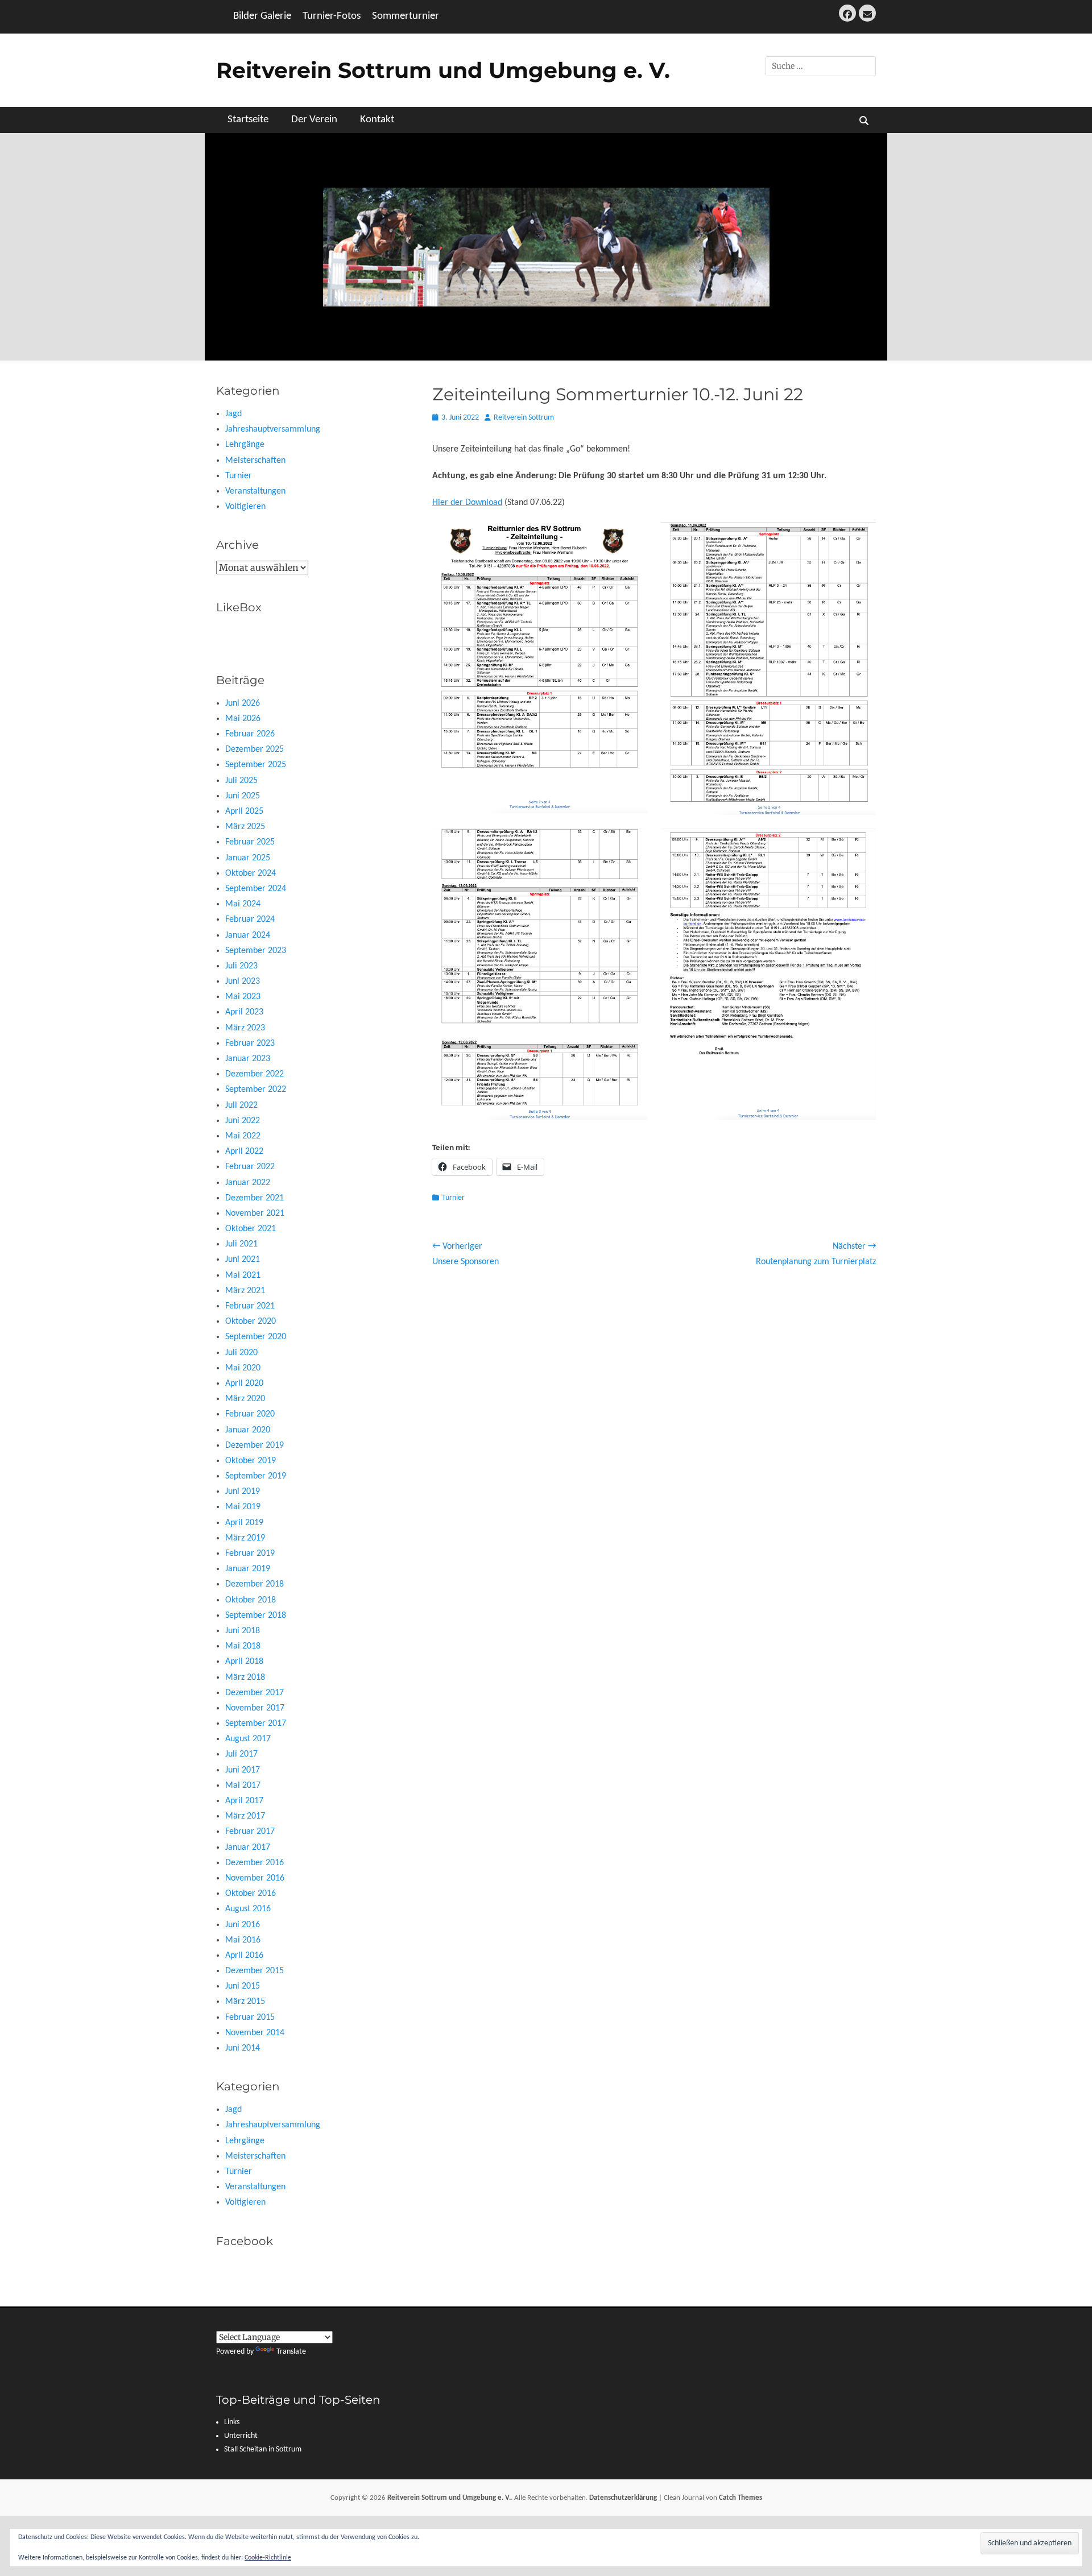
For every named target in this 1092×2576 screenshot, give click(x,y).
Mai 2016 (243, 1940)
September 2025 (256, 765)
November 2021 (255, 1214)
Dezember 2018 (255, 1584)
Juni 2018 (243, 1631)
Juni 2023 (243, 981)
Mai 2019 (243, 1507)
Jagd (233, 414)
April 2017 (244, 1801)
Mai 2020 (243, 1368)
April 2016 (244, 1956)
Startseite (248, 120)
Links (232, 2422)
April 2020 (244, 1384)
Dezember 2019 (255, 1446)
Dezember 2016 (255, 1863)
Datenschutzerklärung (623, 2498)
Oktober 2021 (251, 1229)
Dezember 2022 (255, 1074)
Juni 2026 (243, 703)
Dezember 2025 (255, 749)
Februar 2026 (250, 734)
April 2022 (244, 1152)
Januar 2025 (248, 858)
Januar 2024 (248, 935)
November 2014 (255, 2033)
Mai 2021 (243, 1275)
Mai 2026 (243, 719)
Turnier (453, 1198)
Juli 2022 (241, 1105)
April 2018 (244, 1662)
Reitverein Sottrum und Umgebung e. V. (443, 70)
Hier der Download (467, 503)
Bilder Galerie (262, 16)
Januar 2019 (248, 1569)
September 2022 (256, 1090)
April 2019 (244, 1523)
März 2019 (245, 1538)
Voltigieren (245, 507)
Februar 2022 (250, 1167)
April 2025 (244, 811)
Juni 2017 (243, 1770)
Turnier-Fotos (332, 16)
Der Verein (314, 120)
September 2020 (256, 1337)
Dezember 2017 (255, 1693)
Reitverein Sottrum (524, 418)
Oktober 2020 (251, 1322)
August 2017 (248, 1739)
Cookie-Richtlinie (268, 2558)
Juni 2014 (243, 2048)
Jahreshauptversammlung (273, 429)
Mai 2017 (243, 1786)
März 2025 (245, 827)
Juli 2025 (241, 781)
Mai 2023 (243, 997)
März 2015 (245, 2002)
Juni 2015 (243, 1986)
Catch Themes (741, 2498)
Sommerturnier (406, 16)
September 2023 (256, 951)
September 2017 (256, 1724)
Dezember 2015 (255, 1971)
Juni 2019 (243, 1492)
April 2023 (244, 1012)
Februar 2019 (250, 1554)
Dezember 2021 (255, 1198)
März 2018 (245, 1678)
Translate (291, 2352)
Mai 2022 (243, 1136)
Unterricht (241, 2436)
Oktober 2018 (251, 1600)
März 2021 (245, 1291)
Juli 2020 (241, 1353)
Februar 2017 (250, 1832)
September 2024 (256, 889)
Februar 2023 (250, 1043)
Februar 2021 (250, 1306)
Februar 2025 (250, 842)
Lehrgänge (245, 445)
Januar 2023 (248, 1059)
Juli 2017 (241, 1754)
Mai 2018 (243, 1646)
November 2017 (255, 1708)
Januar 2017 (248, 1848)
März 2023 (245, 1028)
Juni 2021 (243, 1260)
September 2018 (256, 1616)
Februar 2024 (250, 920)
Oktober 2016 (251, 1894)
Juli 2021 (241, 1244)
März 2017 (245, 1816)
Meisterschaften (255, 461)
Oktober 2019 (251, 1461)
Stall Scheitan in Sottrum (263, 2449)
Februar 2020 (250, 1414)
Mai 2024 (243, 904)
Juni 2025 (243, 796)
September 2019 (256, 1476)
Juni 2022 (243, 1121)
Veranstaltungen (255, 491)
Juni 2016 (243, 1925)
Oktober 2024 (251, 873)
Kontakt (377, 120)
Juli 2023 (241, 966)
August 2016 (248, 1909)
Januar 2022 (248, 1183)
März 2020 (245, 1399)
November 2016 (255, 1878)
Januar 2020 (248, 1430)
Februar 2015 (250, 2018)
